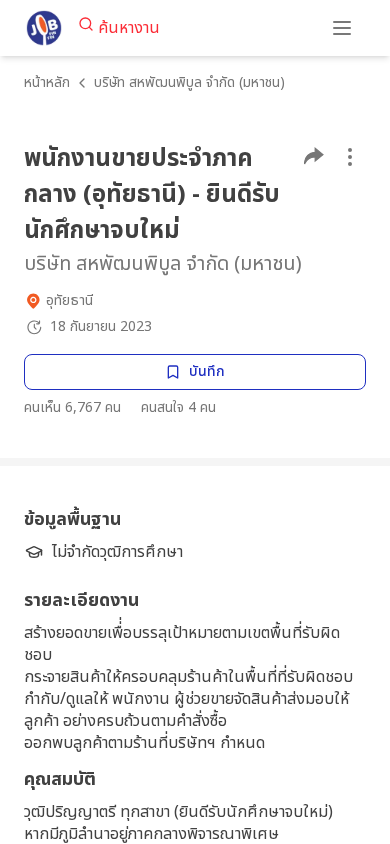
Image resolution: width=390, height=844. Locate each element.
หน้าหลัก (47, 82)
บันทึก (207, 371)
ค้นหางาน (129, 28)
